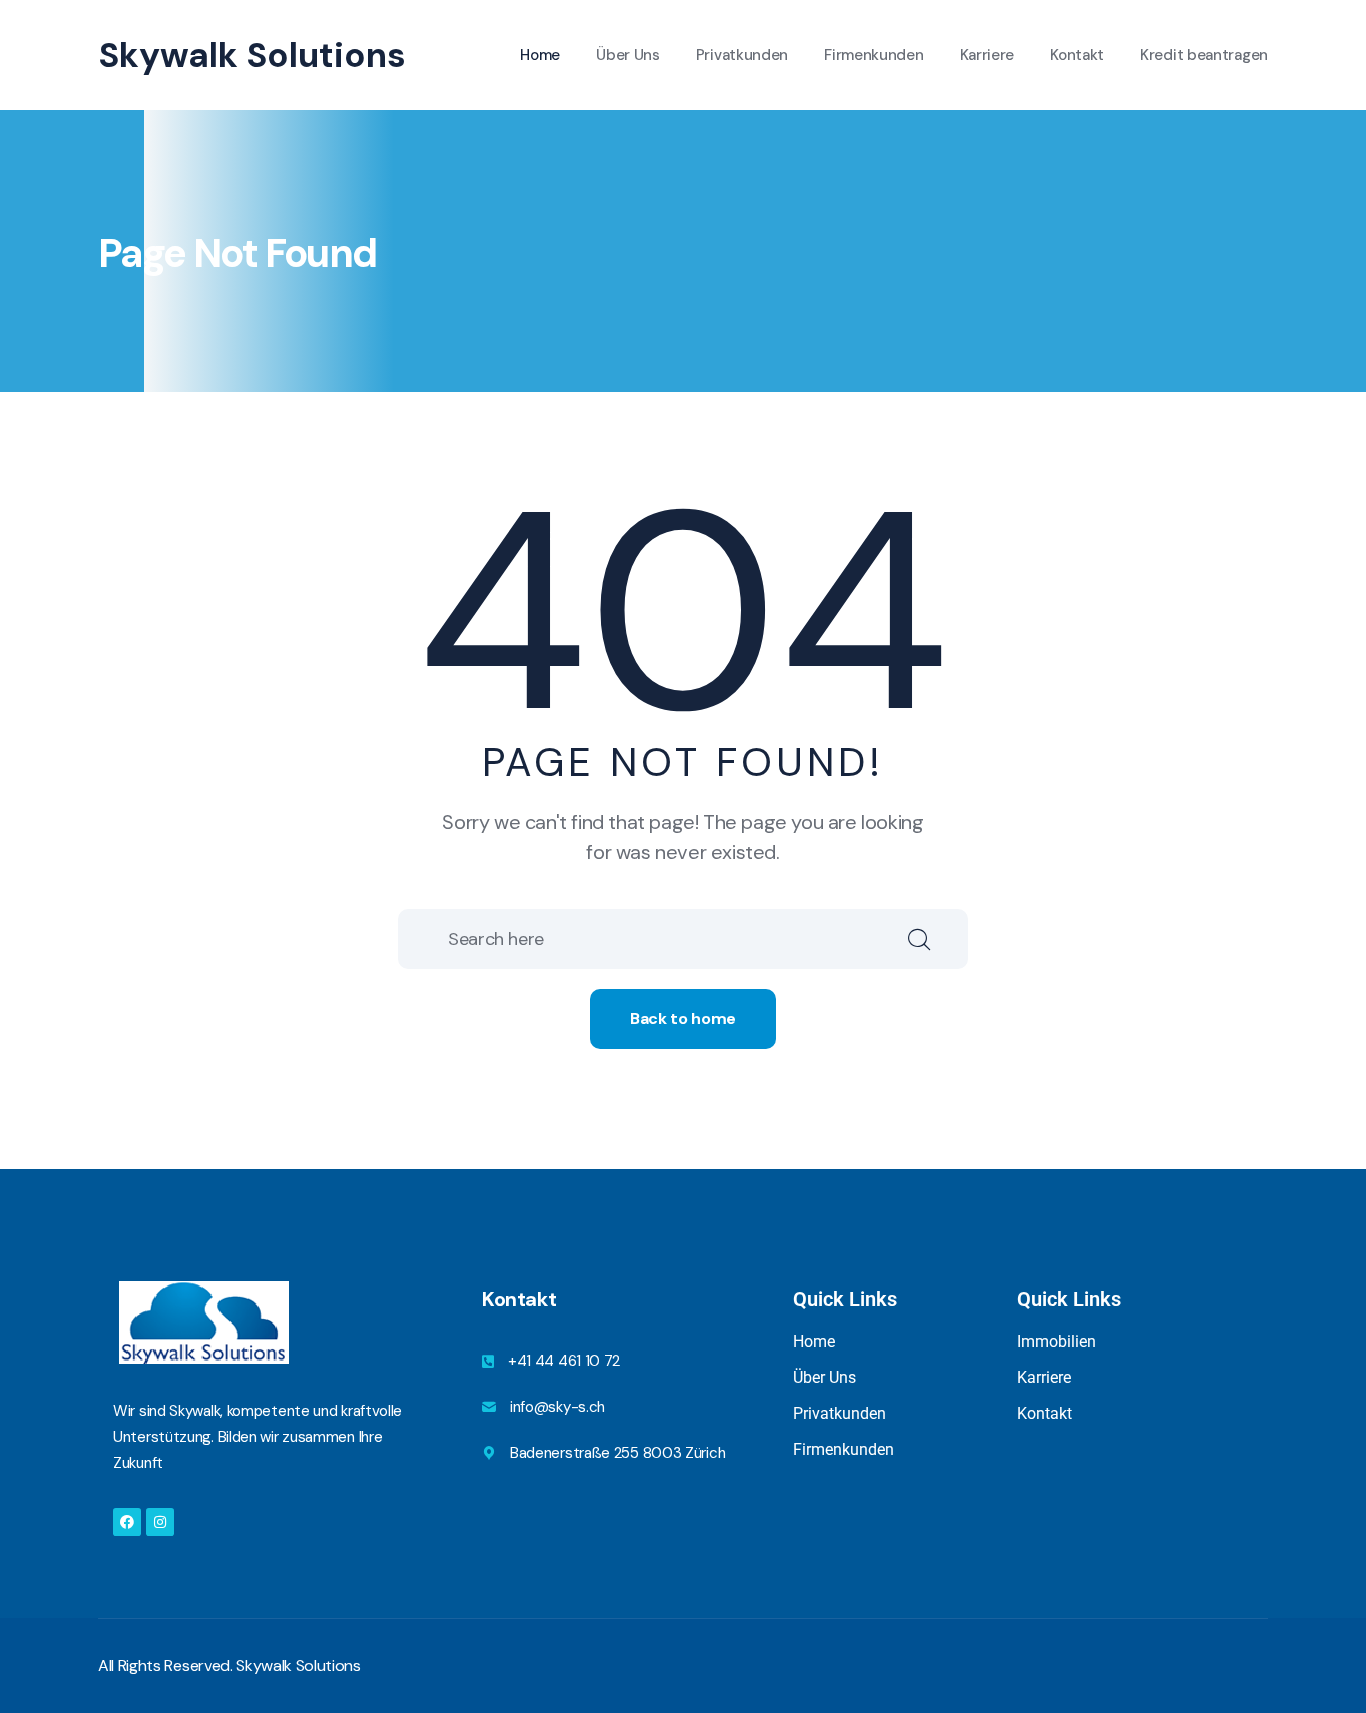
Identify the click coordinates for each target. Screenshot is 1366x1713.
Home (540, 55)
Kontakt (1077, 55)
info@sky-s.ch (557, 1407)
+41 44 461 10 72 (564, 1361)
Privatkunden (742, 55)
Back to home (683, 1018)
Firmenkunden (873, 55)
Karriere (987, 55)
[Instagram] (160, 1522)
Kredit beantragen (1204, 55)
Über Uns (628, 55)
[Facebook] (127, 1522)
